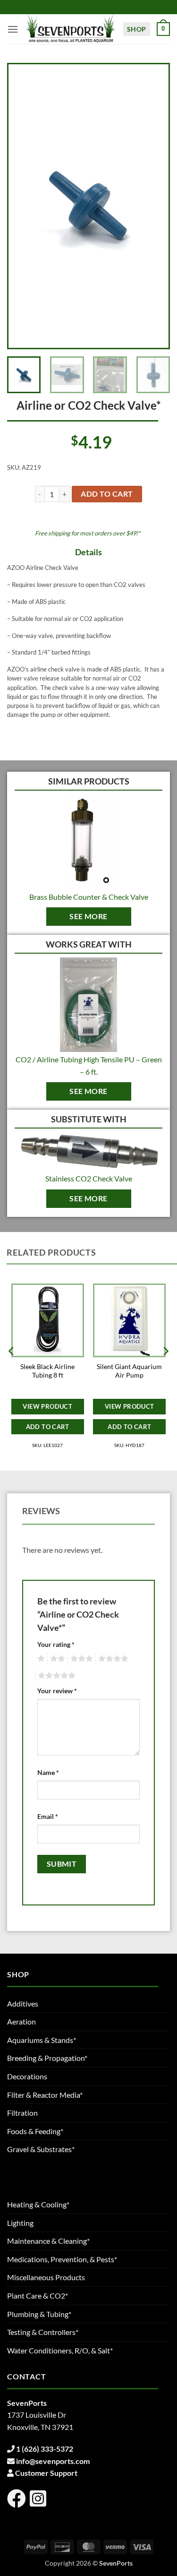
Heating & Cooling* (38, 2204)
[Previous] (24, 206)
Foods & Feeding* (35, 2131)
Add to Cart (48, 1427)
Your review (57, 1691)
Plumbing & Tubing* (39, 2314)
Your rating (56, 1644)
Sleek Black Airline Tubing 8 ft (47, 1371)
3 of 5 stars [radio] (80, 1659)
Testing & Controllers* (43, 2332)
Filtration (22, 2113)
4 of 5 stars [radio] (112, 1659)
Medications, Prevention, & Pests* (62, 2259)
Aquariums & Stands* (42, 2040)
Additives (23, 2003)
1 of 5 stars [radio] (40, 1659)
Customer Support (46, 2473)
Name (48, 1772)
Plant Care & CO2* (38, 2296)
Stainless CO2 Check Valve (89, 1178)
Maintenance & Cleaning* (48, 2241)
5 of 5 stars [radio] (55, 1676)
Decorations (27, 2076)
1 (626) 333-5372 (45, 2449)
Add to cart (107, 494)
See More (88, 916)
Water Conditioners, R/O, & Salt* (60, 2350)
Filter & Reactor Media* (45, 2095)
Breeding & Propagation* (47, 2058)
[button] (13, 29)
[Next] (153, 206)
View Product (47, 1406)
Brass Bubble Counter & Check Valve (89, 897)
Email (48, 1816)
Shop (137, 29)
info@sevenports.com (53, 2461)
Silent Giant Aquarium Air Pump (129, 1371)
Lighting (20, 2223)
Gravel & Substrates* (41, 2149)
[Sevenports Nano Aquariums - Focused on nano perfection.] (71, 29)
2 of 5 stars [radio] (56, 1659)
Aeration (21, 2021)
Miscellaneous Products (46, 2277)
